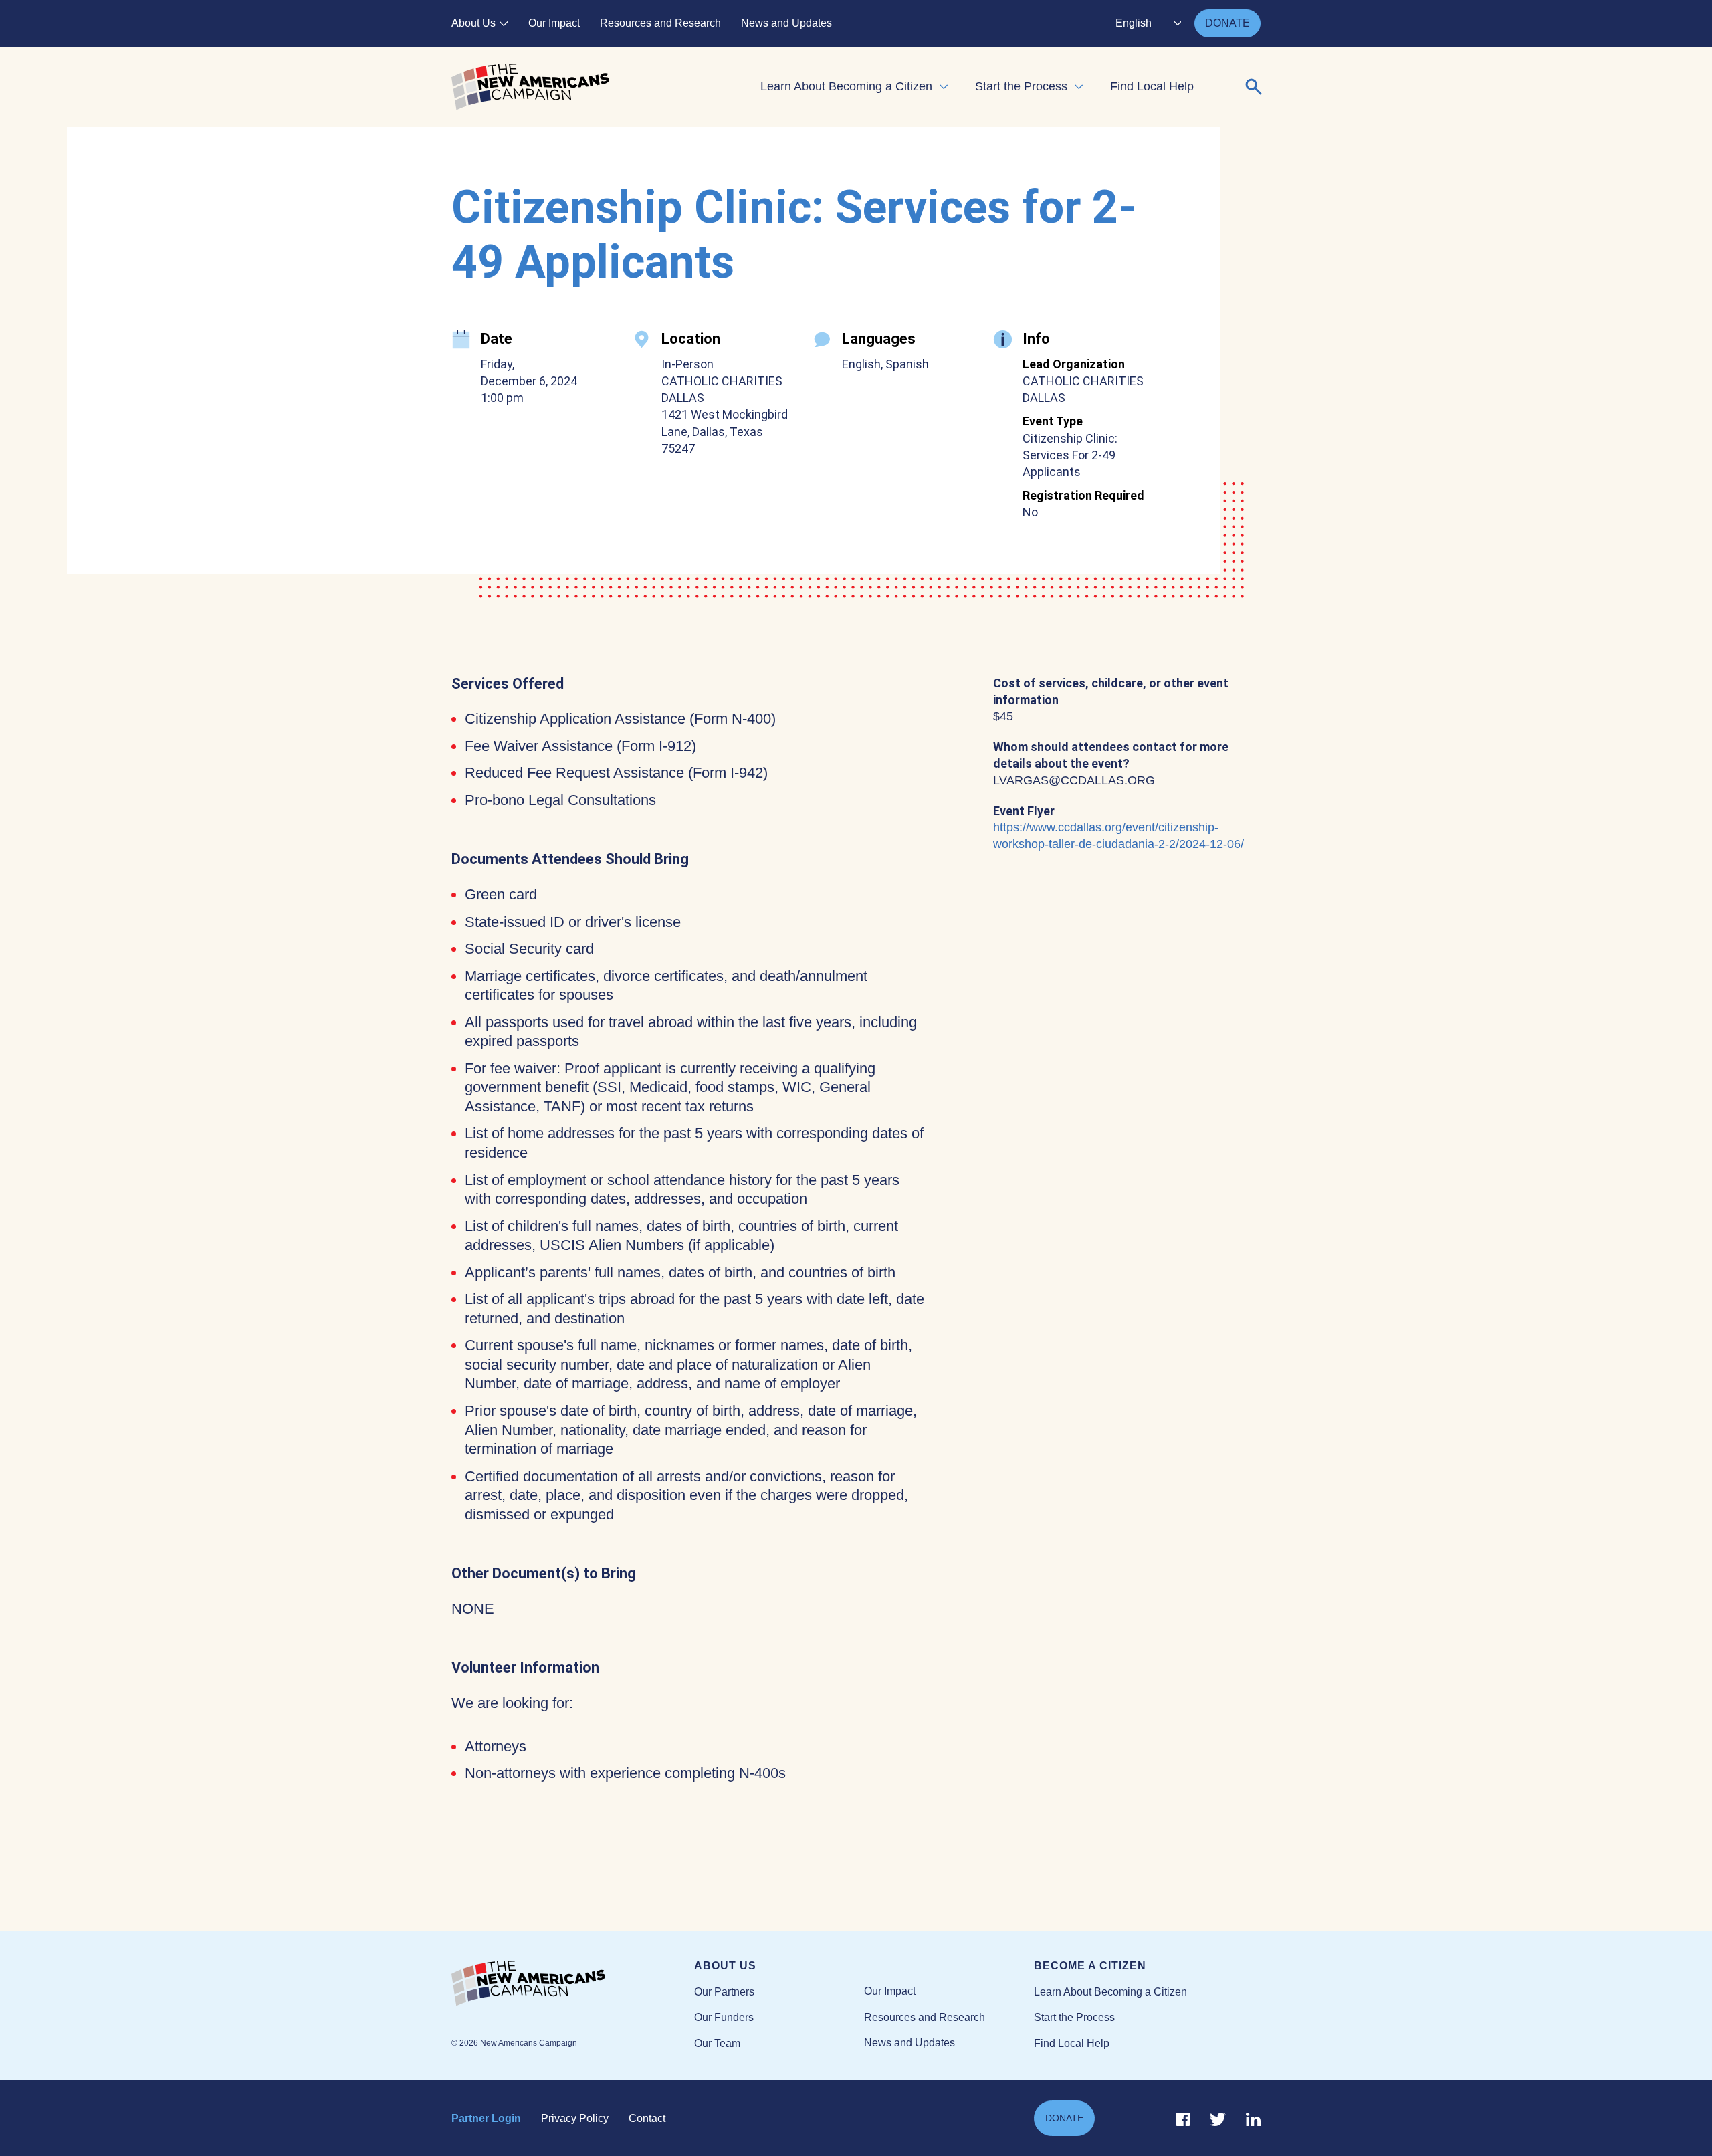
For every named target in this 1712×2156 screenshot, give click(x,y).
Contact (647, 2118)
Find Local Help (1152, 86)
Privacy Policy (575, 2118)
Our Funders (724, 2017)
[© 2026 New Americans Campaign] (573, 1984)
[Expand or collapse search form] (1254, 87)
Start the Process (1021, 86)
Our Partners (724, 1992)
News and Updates (786, 23)
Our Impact (554, 23)
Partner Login (486, 2118)
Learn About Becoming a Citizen (846, 86)
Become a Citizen (1090, 1966)
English (1134, 23)
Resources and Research (660, 23)
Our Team (717, 2043)
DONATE (1227, 23)
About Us (473, 23)
